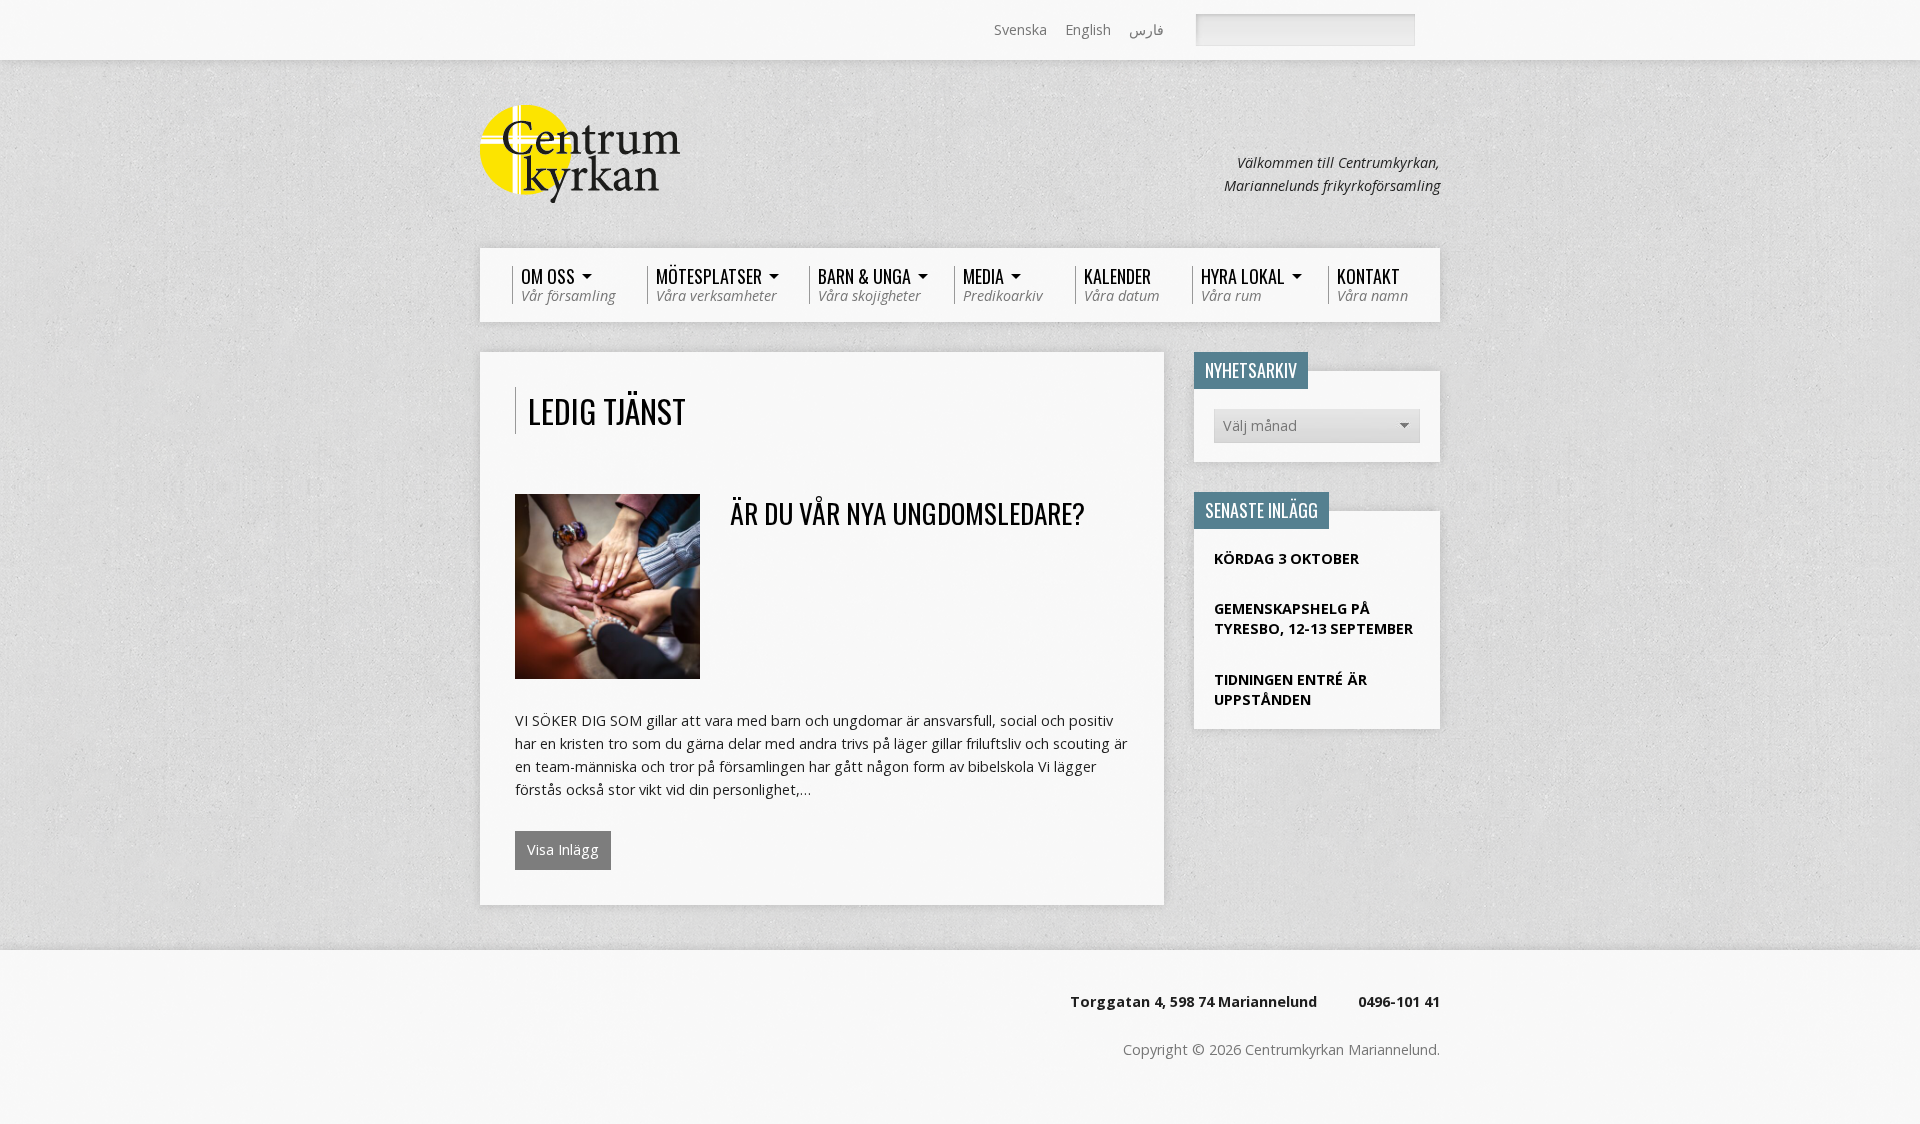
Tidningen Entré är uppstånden (1290, 689)
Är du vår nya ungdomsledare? (907, 512)
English (1088, 29)
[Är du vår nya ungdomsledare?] (607, 667)
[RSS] (489, 31)
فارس (1146, 29)
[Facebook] (517, 31)
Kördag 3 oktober (1286, 558)
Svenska (1020, 29)
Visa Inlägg (563, 849)
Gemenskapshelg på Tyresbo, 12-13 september (1313, 618)
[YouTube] (573, 31)
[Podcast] (545, 31)
